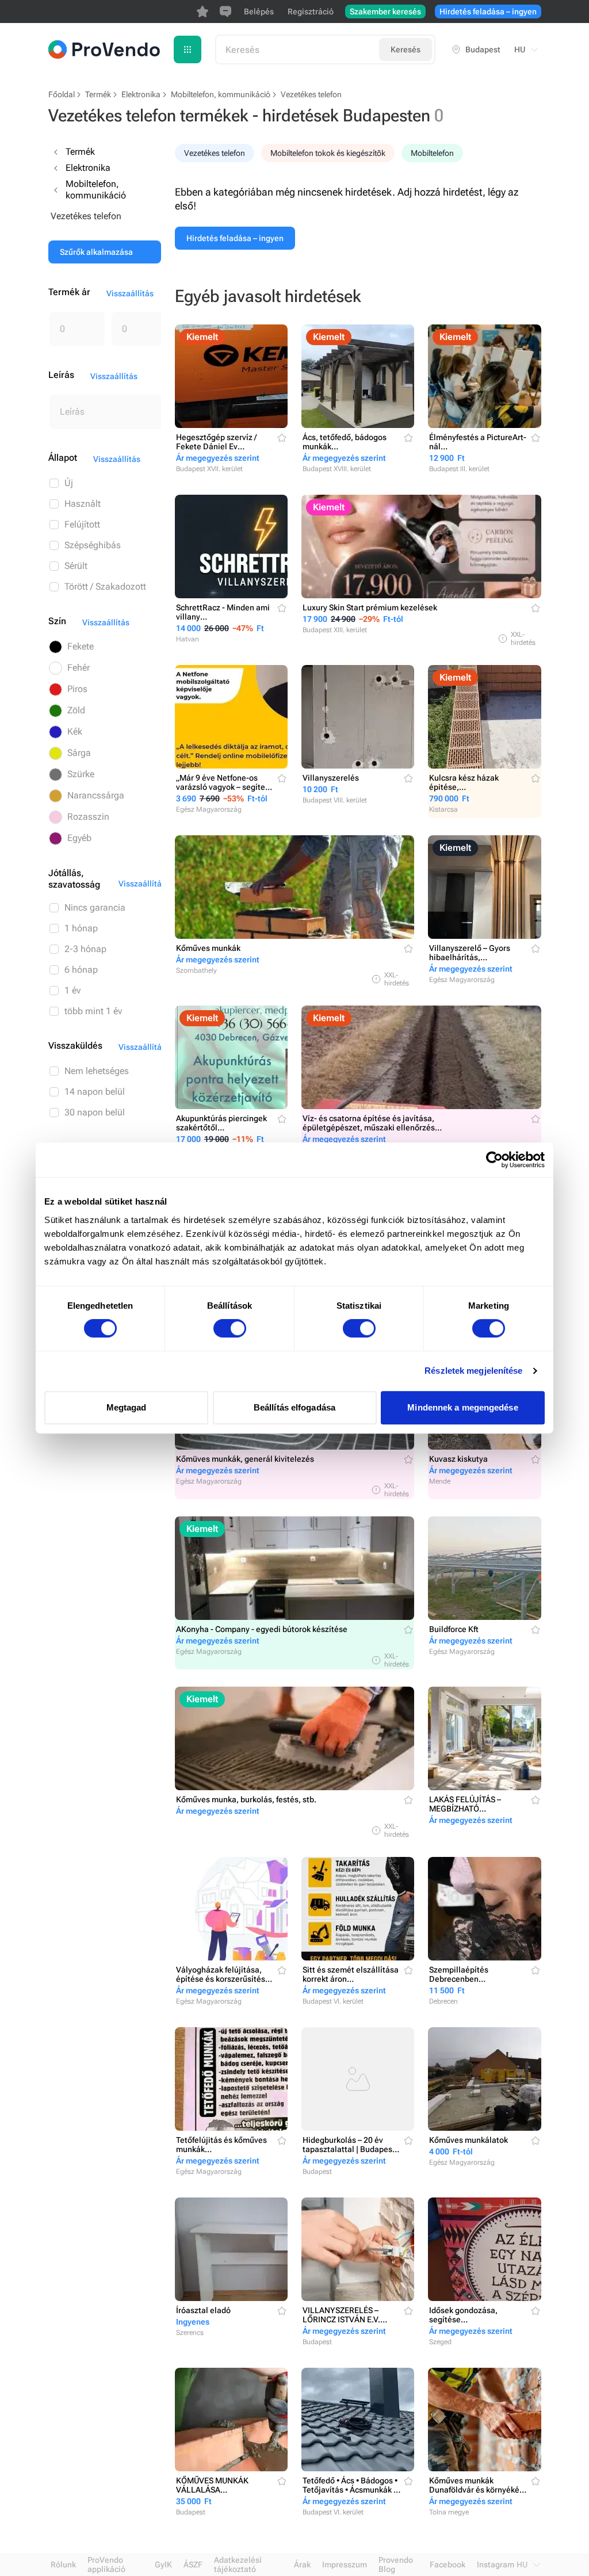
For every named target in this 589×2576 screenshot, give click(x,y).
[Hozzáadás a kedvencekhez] (282, 438)
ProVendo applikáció (106, 2564)
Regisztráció (311, 12)
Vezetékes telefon (215, 153)
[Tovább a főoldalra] (104, 49)
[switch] (230, 1328)
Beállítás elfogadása (294, 1407)
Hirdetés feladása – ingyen (488, 12)
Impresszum (345, 2564)
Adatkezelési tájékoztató (238, 2564)
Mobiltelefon (432, 153)
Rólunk (63, 2564)
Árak (302, 2564)
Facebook (448, 2564)
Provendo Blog (396, 2564)
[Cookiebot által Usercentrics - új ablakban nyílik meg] (494, 1160)
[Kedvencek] (202, 12)
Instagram (496, 2564)
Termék (98, 94)
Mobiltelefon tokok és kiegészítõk (328, 153)
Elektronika (141, 94)
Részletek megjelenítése (473, 1371)
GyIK (163, 2564)
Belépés (259, 12)
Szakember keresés (385, 12)
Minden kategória (188, 49)
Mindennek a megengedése (462, 1407)
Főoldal (62, 94)
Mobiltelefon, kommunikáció (221, 94)
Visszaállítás (130, 293)
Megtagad (127, 1407)
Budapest (483, 49)
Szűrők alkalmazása (96, 252)
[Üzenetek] (225, 12)
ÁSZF (193, 2564)
